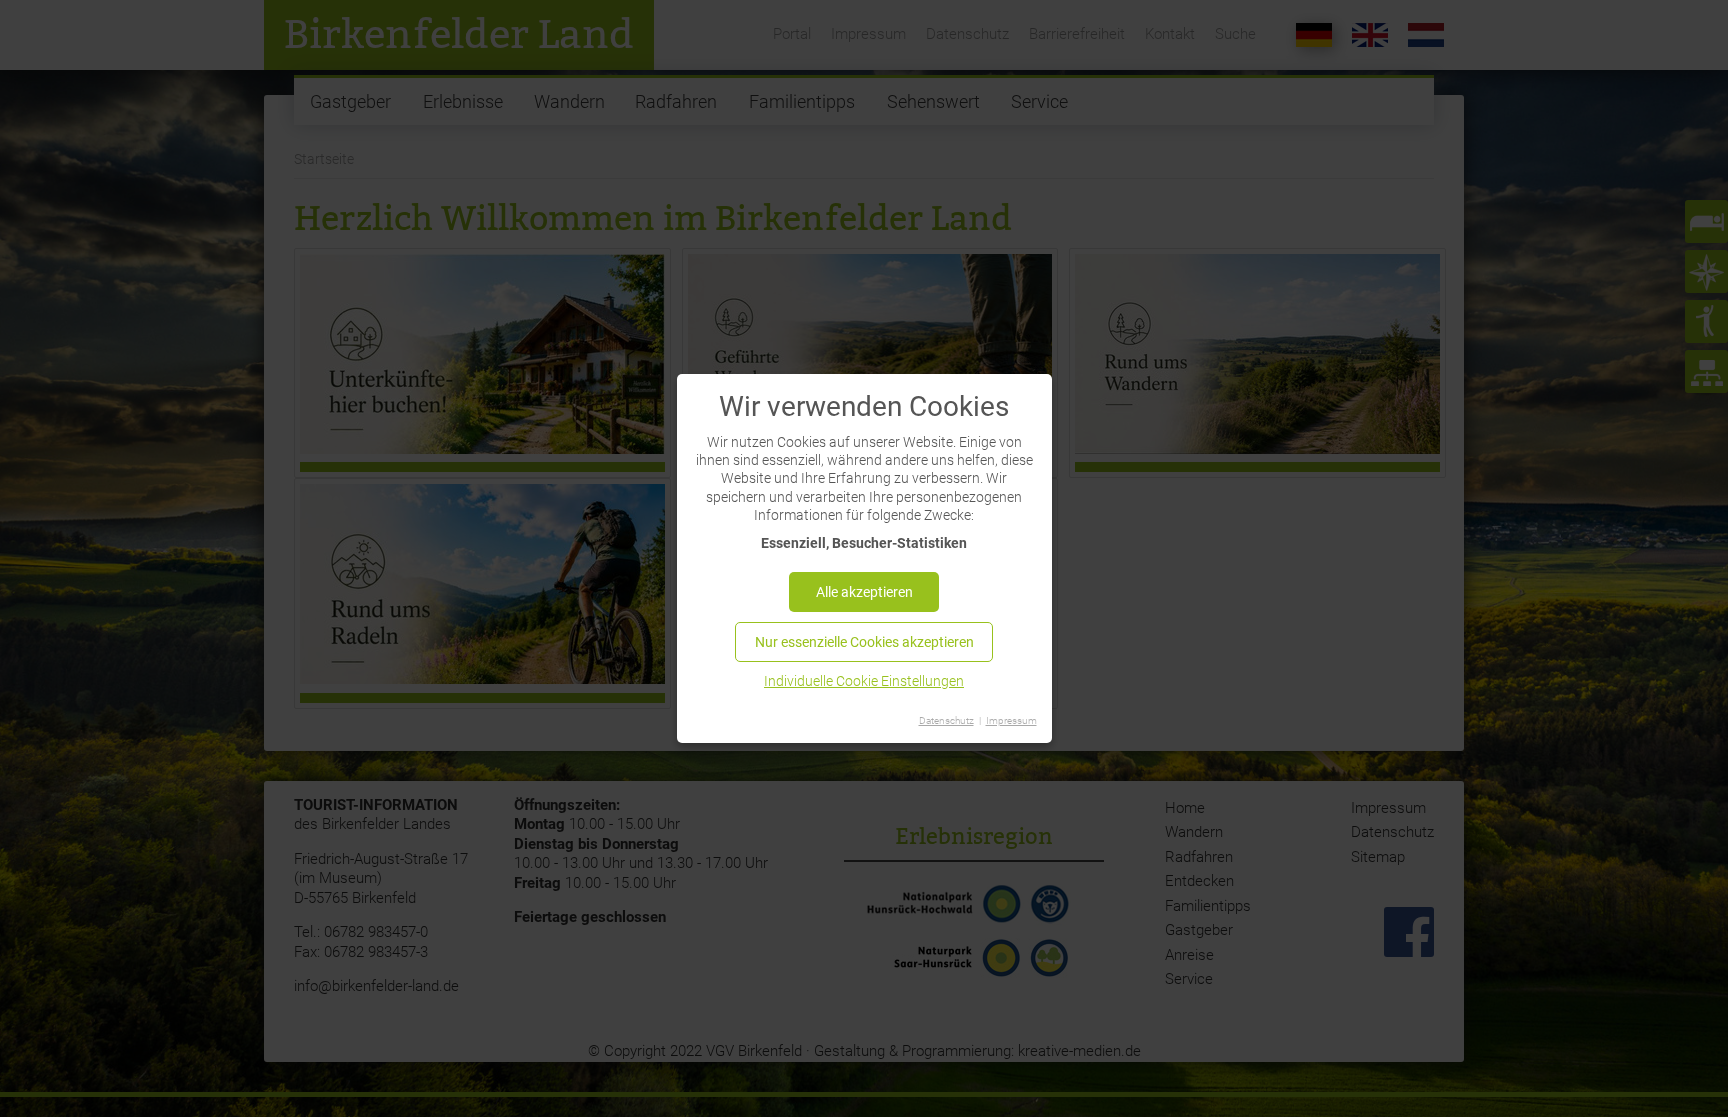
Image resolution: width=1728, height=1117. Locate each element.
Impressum (1011, 720)
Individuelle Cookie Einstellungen (864, 681)
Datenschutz (946, 720)
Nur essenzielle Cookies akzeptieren (864, 642)
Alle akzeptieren (864, 592)
